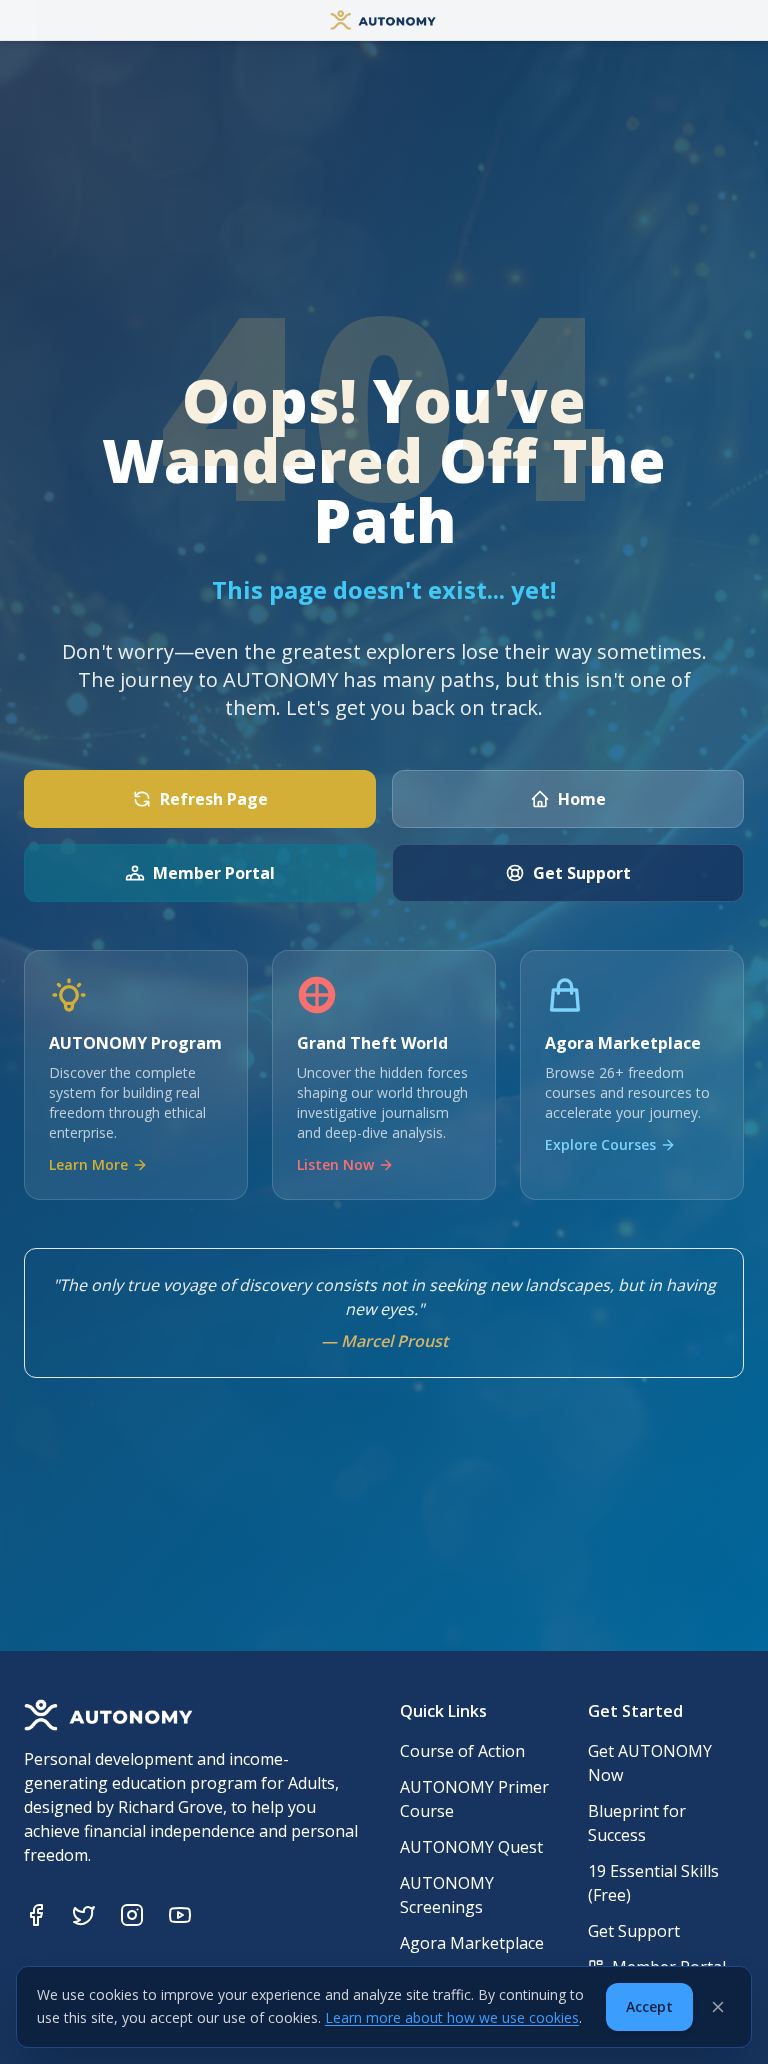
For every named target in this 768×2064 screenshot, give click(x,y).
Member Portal (214, 873)
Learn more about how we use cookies (452, 2017)
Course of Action (462, 1751)
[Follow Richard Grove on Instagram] (132, 1915)
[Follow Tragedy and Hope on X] (84, 1915)
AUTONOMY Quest (471, 1847)
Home (582, 799)
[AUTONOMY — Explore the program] (383, 20)
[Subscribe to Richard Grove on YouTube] (180, 1915)
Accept (649, 2006)
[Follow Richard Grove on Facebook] (36, 1915)
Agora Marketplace (472, 1943)
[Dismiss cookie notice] (718, 2007)
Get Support (582, 873)
